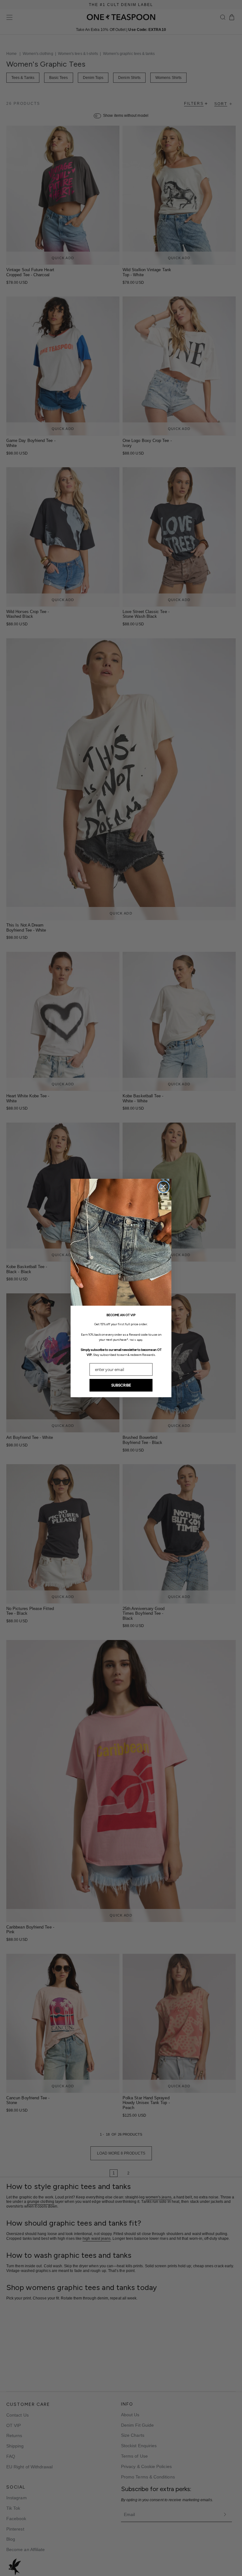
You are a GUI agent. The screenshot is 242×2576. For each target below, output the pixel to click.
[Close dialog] (163, 1187)
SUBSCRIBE (121, 1385)
